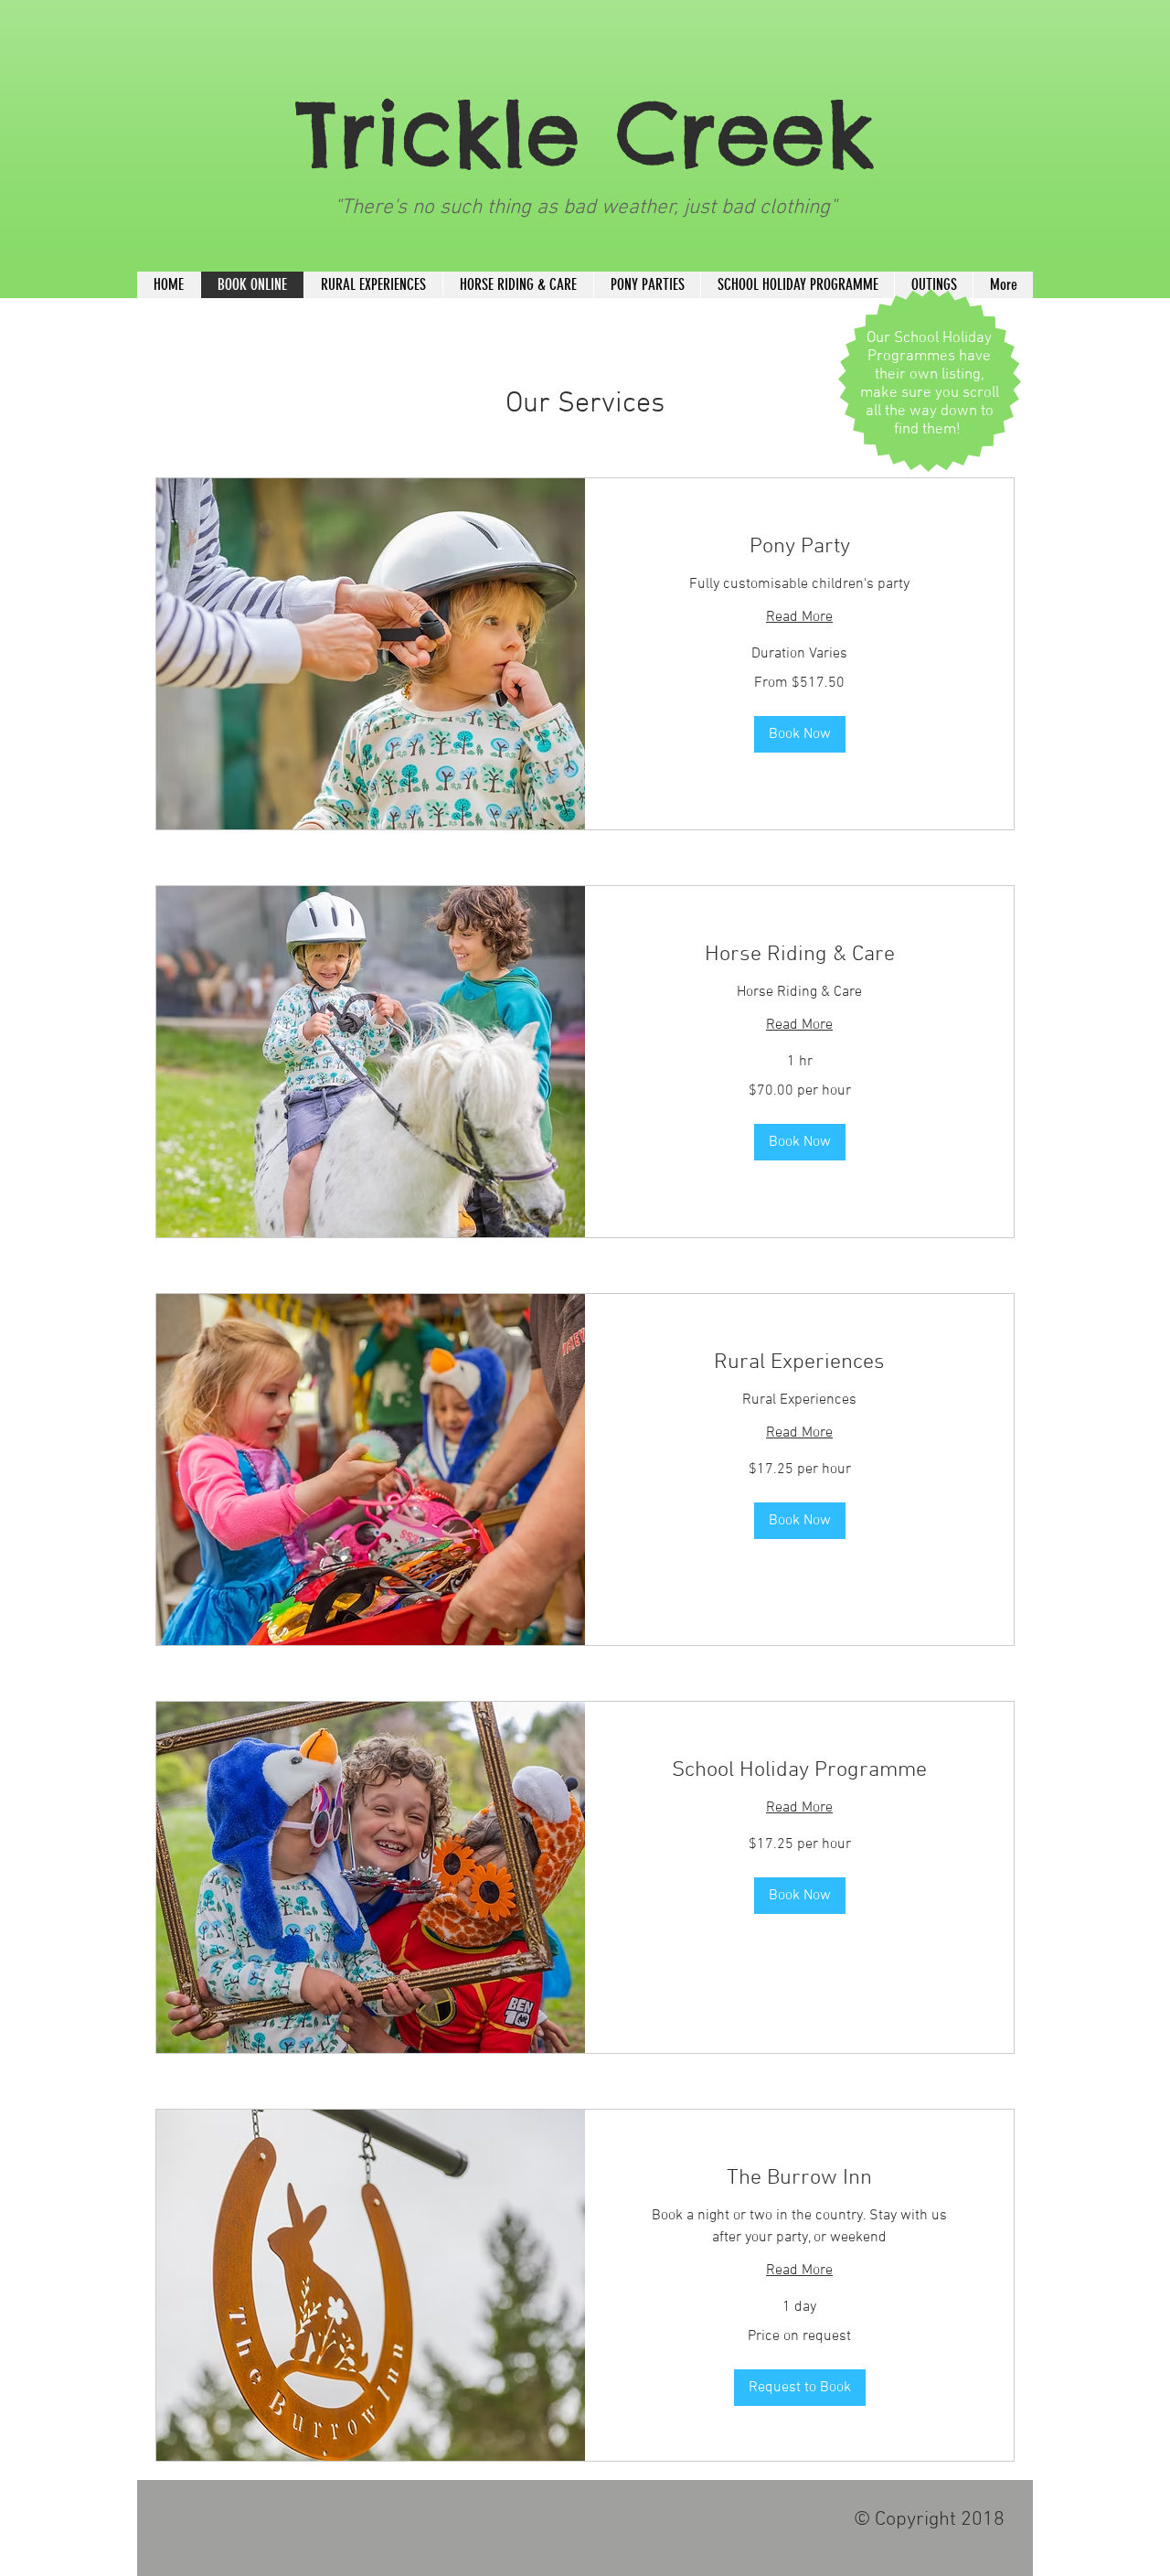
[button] (800, 734)
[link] (799, 548)
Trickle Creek (585, 133)
